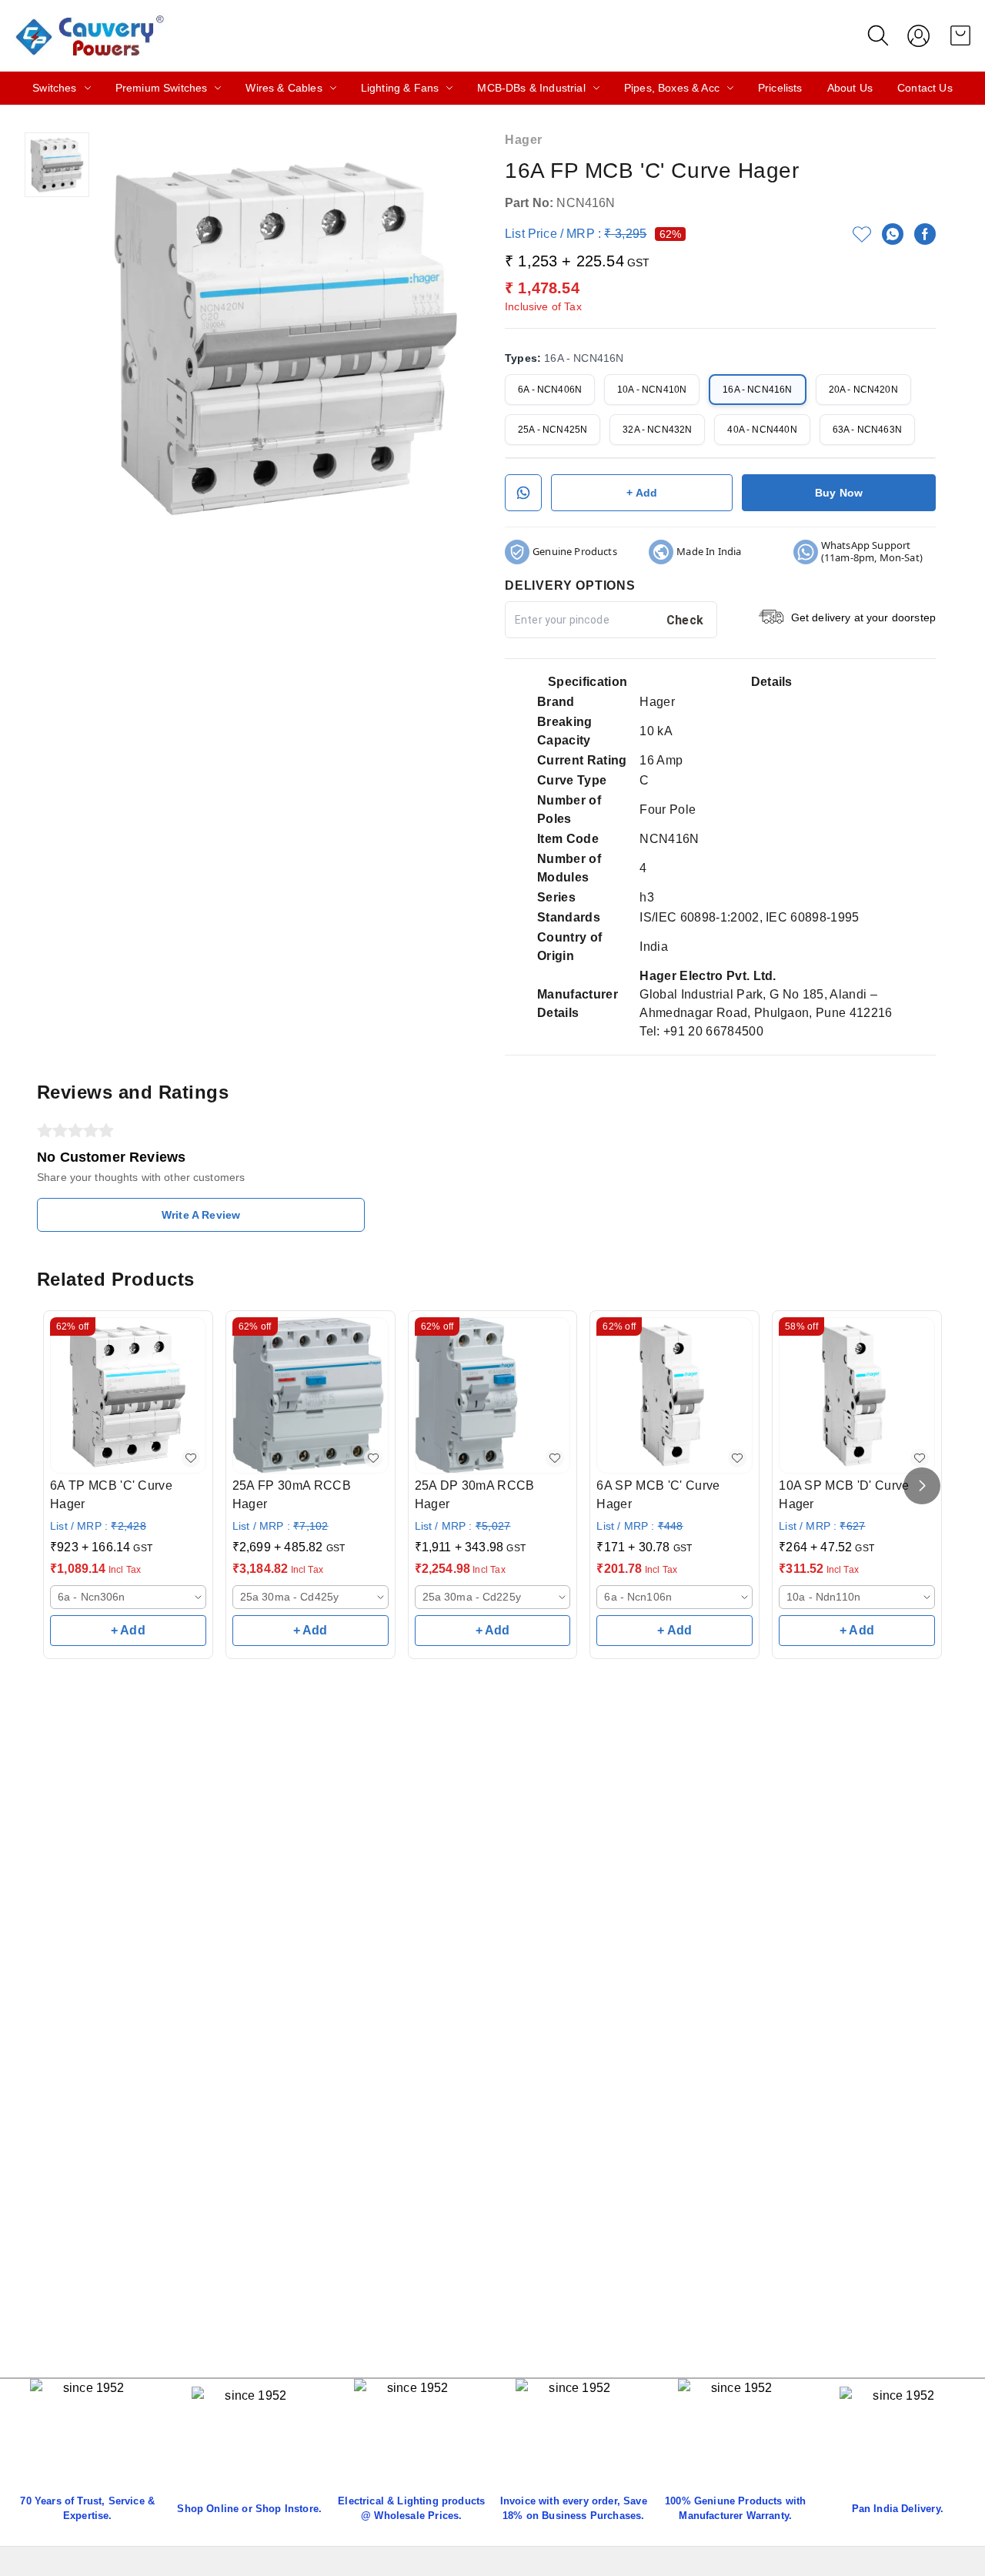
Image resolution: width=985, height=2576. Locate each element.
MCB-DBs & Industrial (531, 88)
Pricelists (780, 88)
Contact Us (925, 88)
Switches (54, 88)
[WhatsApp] (893, 234)
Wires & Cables (284, 88)
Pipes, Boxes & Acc (672, 88)
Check (685, 620)
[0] (960, 35)
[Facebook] (925, 234)
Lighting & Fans (400, 88)
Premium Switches (162, 88)
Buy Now (839, 493)
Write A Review (201, 1215)
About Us (850, 88)
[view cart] (960, 35)
